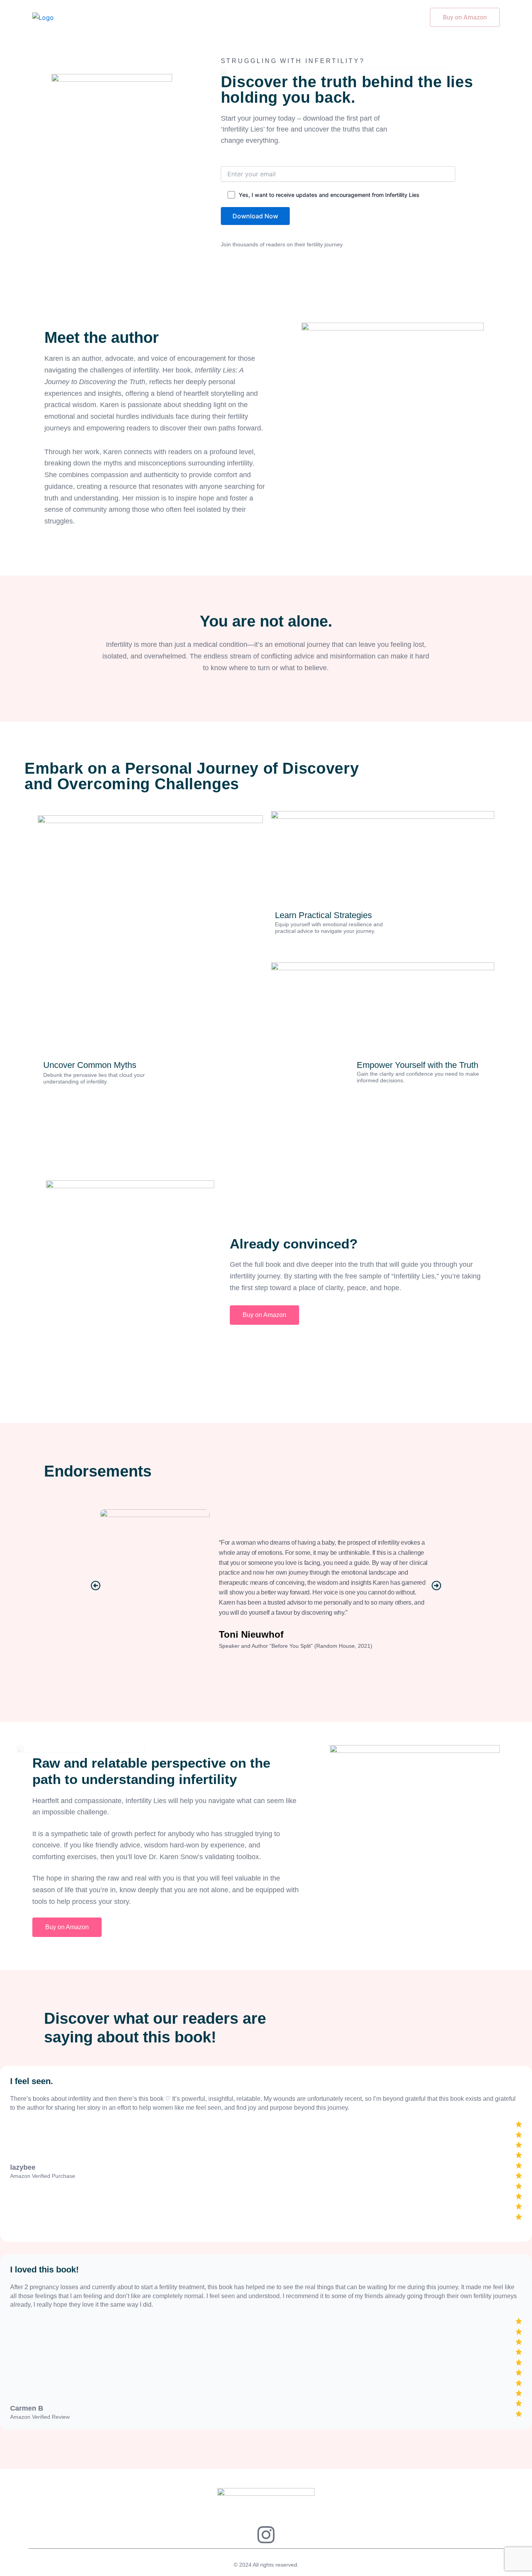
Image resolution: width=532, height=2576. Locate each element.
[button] (96, 1585)
